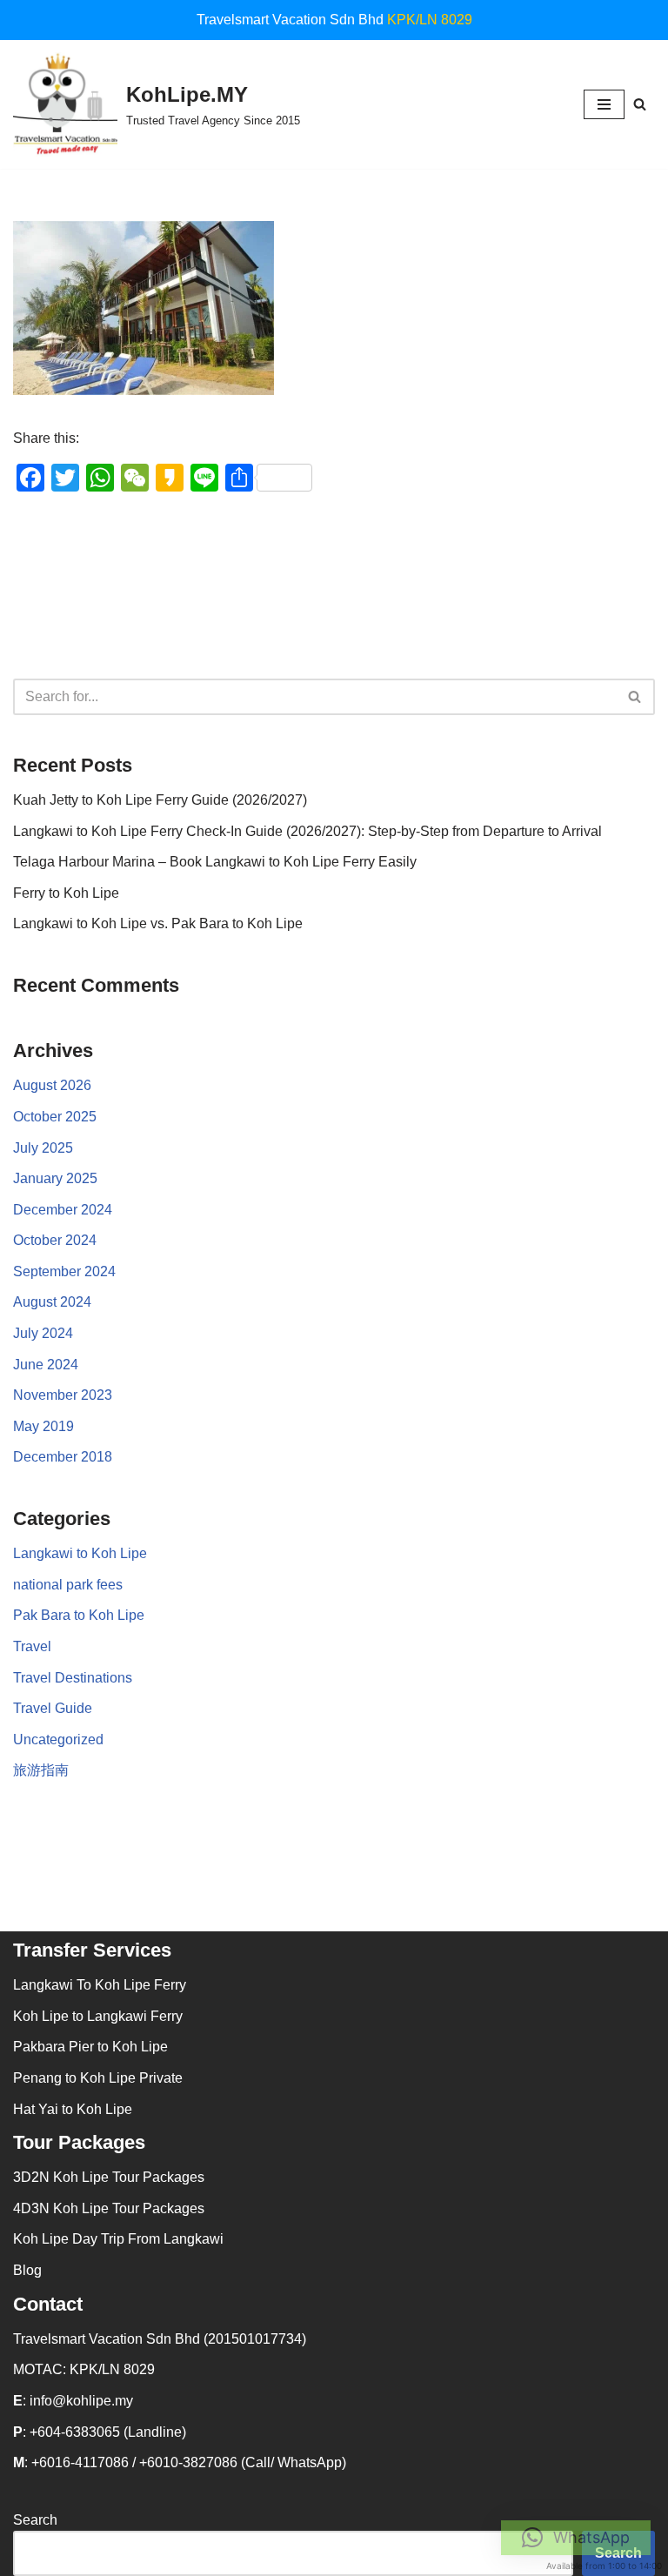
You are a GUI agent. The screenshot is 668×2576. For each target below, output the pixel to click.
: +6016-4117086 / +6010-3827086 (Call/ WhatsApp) (180, 2462)
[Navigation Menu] (604, 104)
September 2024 (64, 1271)
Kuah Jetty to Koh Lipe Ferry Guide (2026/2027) (160, 800)
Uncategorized (58, 1740)
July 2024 (43, 1333)
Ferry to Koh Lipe (66, 893)
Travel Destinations (73, 1678)
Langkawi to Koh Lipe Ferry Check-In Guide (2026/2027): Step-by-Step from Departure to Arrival (307, 831)
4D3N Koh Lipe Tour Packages (109, 2208)
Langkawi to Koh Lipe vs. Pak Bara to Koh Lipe (158, 923)
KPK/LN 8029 (430, 20)
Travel (32, 1646)
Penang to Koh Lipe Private (98, 2078)
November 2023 (63, 1395)
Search (35, 2520)
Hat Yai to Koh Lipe (73, 2109)
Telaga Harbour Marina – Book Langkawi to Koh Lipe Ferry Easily (215, 862)
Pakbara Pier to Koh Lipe (90, 2047)
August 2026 (52, 1085)
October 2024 (55, 1240)
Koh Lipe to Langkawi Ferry (98, 2016)
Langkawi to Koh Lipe (80, 1553)
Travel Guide (53, 1708)
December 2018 (63, 1457)
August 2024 (52, 1302)
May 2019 (43, 1426)
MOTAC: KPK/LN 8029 (84, 2369)
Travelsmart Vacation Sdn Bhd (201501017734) (160, 2339)
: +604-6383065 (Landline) (100, 2432)
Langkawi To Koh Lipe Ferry (100, 1985)
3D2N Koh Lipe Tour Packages (109, 2177)
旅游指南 (41, 1770)
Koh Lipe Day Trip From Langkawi (118, 2239)
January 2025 (55, 1178)
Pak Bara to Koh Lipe (79, 1615)
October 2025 (55, 1117)
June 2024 (46, 1365)
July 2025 (43, 1148)
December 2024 (63, 1210)
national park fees (68, 1585)
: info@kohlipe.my (73, 2401)
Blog (27, 2270)
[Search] (640, 104)
